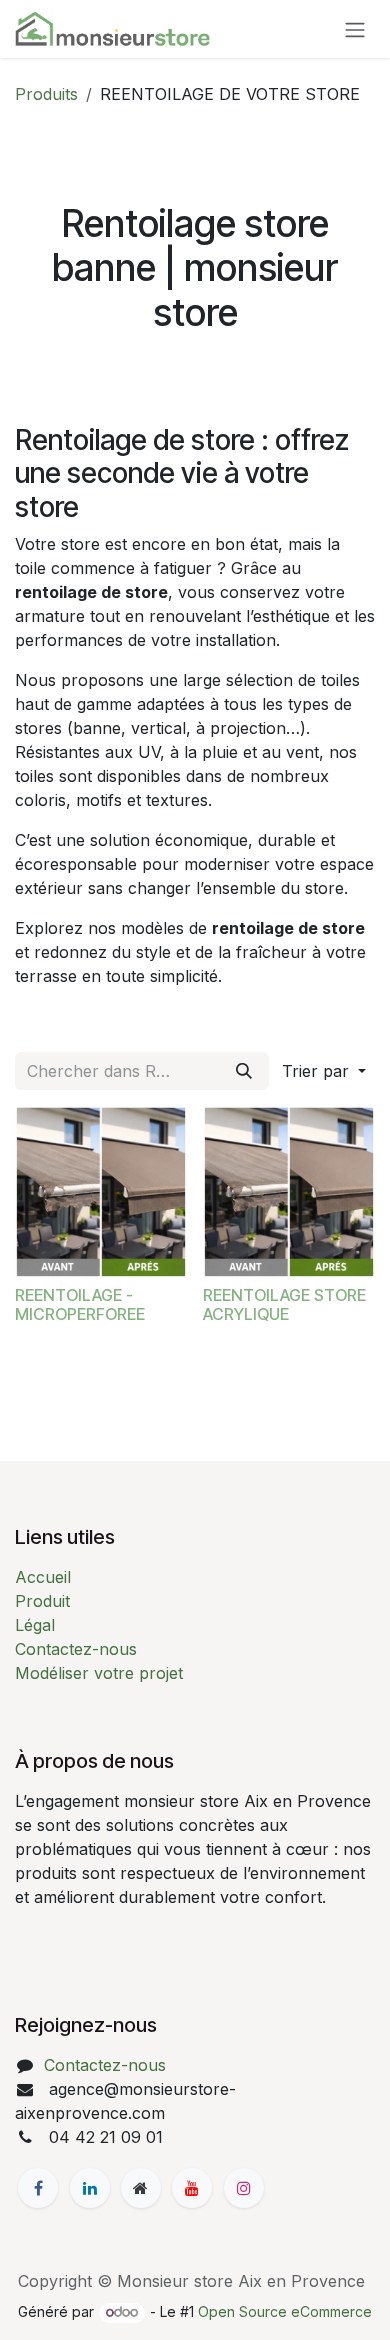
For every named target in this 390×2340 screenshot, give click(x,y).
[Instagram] (244, 2188)
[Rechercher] (244, 1071)
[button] (324, 1071)
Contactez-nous (76, 1649)
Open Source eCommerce (285, 2311)
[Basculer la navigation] (355, 29)
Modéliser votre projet (99, 1673)
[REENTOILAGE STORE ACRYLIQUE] (289, 1192)
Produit (42, 1601)
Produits (46, 94)
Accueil (43, 1577)
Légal (35, 1625)
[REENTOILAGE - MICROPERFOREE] (101, 1192)
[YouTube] (192, 2188)
